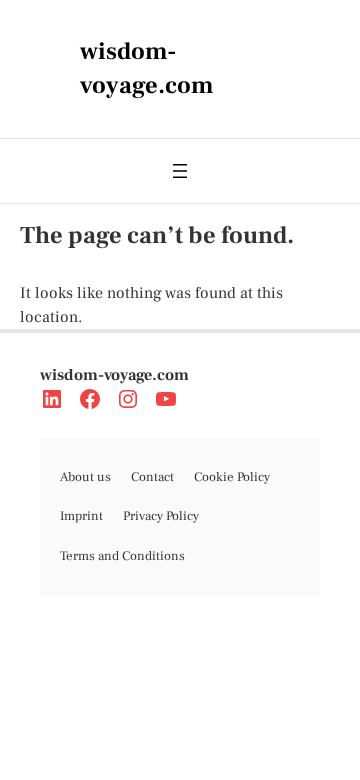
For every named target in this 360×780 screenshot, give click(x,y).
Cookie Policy (232, 477)
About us (85, 477)
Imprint (81, 516)
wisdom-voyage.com (114, 375)
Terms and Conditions (122, 556)
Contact (152, 477)
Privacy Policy (161, 516)
